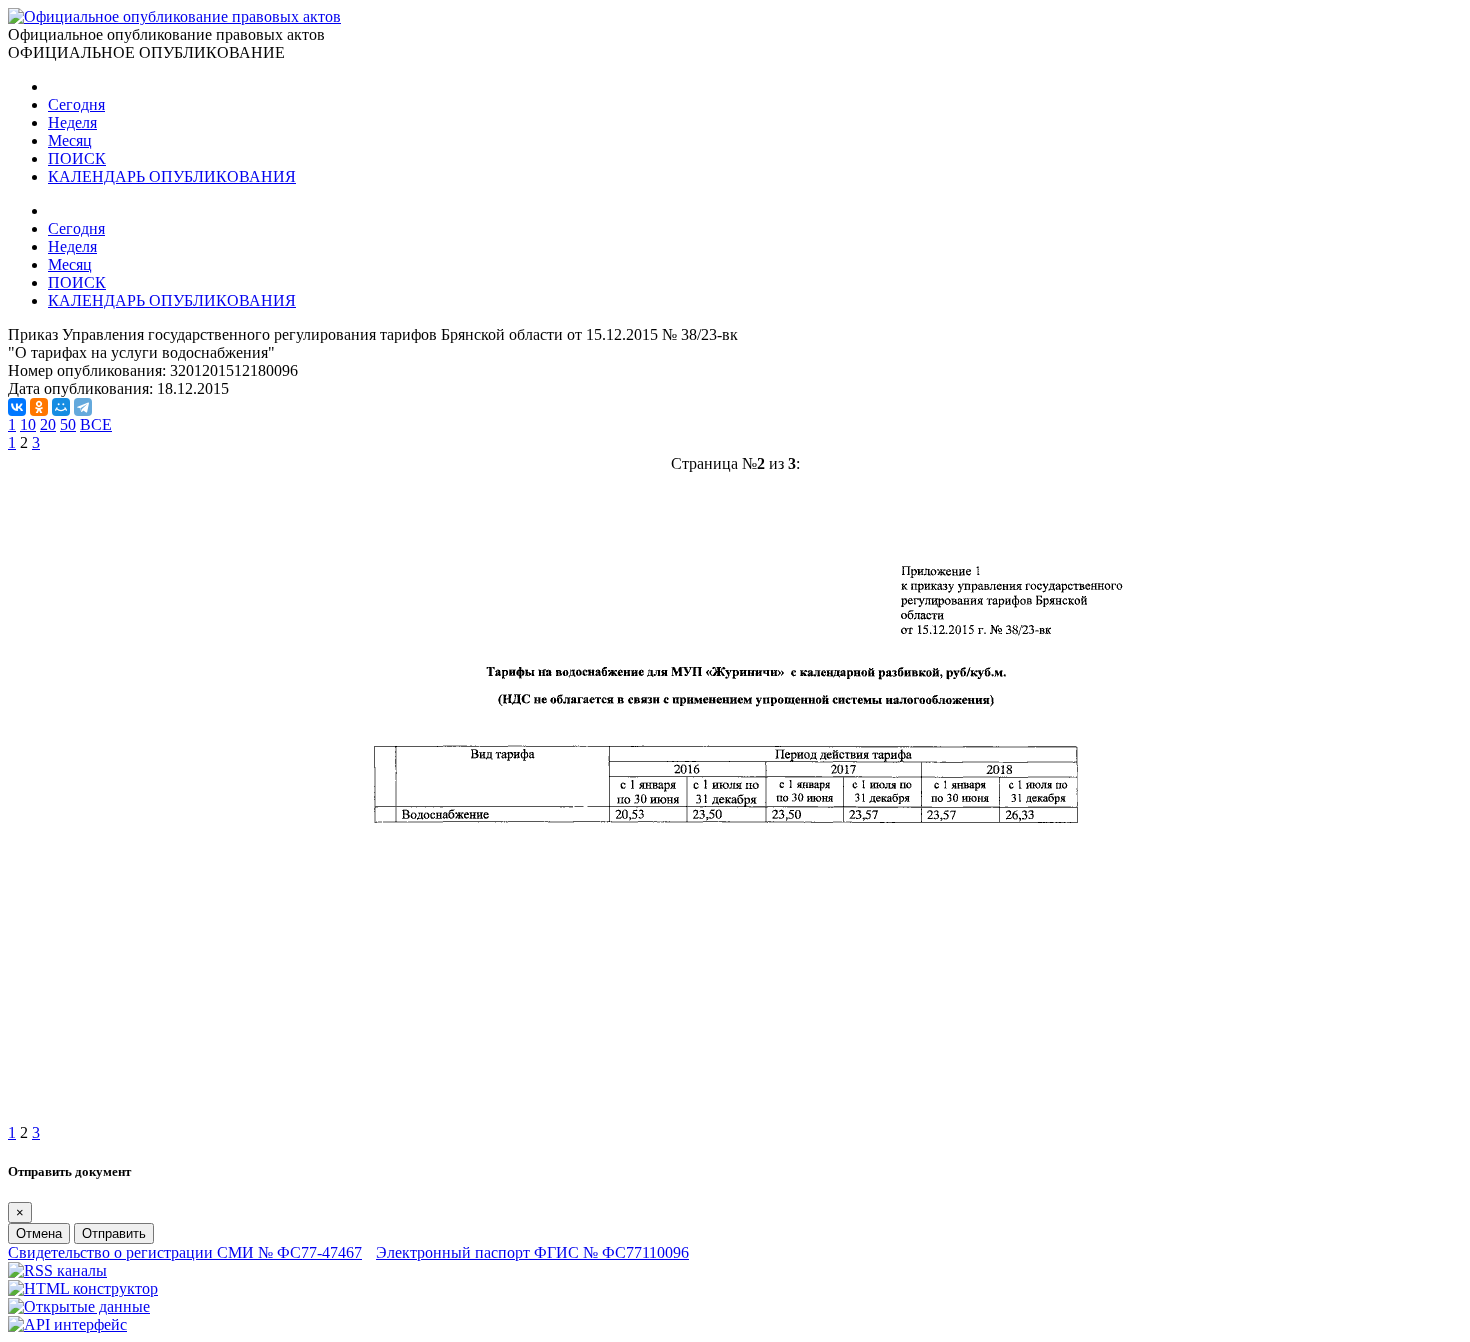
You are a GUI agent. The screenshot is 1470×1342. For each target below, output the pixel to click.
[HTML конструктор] (83, 1288)
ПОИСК (77, 158)
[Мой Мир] (61, 407)
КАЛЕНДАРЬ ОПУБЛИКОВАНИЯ (172, 176)
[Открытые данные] (79, 1306)
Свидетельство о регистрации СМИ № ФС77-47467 (185, 1252)
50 (68, 424)
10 (28, 424)
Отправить (114, 1233)
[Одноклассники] (39, 407)
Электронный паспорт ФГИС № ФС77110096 (532, 1252)
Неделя (72, 122)
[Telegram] (83, 407)
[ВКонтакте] (17, 407)
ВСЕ (96, 424)
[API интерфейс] (67, 1324)
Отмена (39, 1233)
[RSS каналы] (57, 1270)
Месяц (70, 140)
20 (48, 424)
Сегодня (76, 104)
